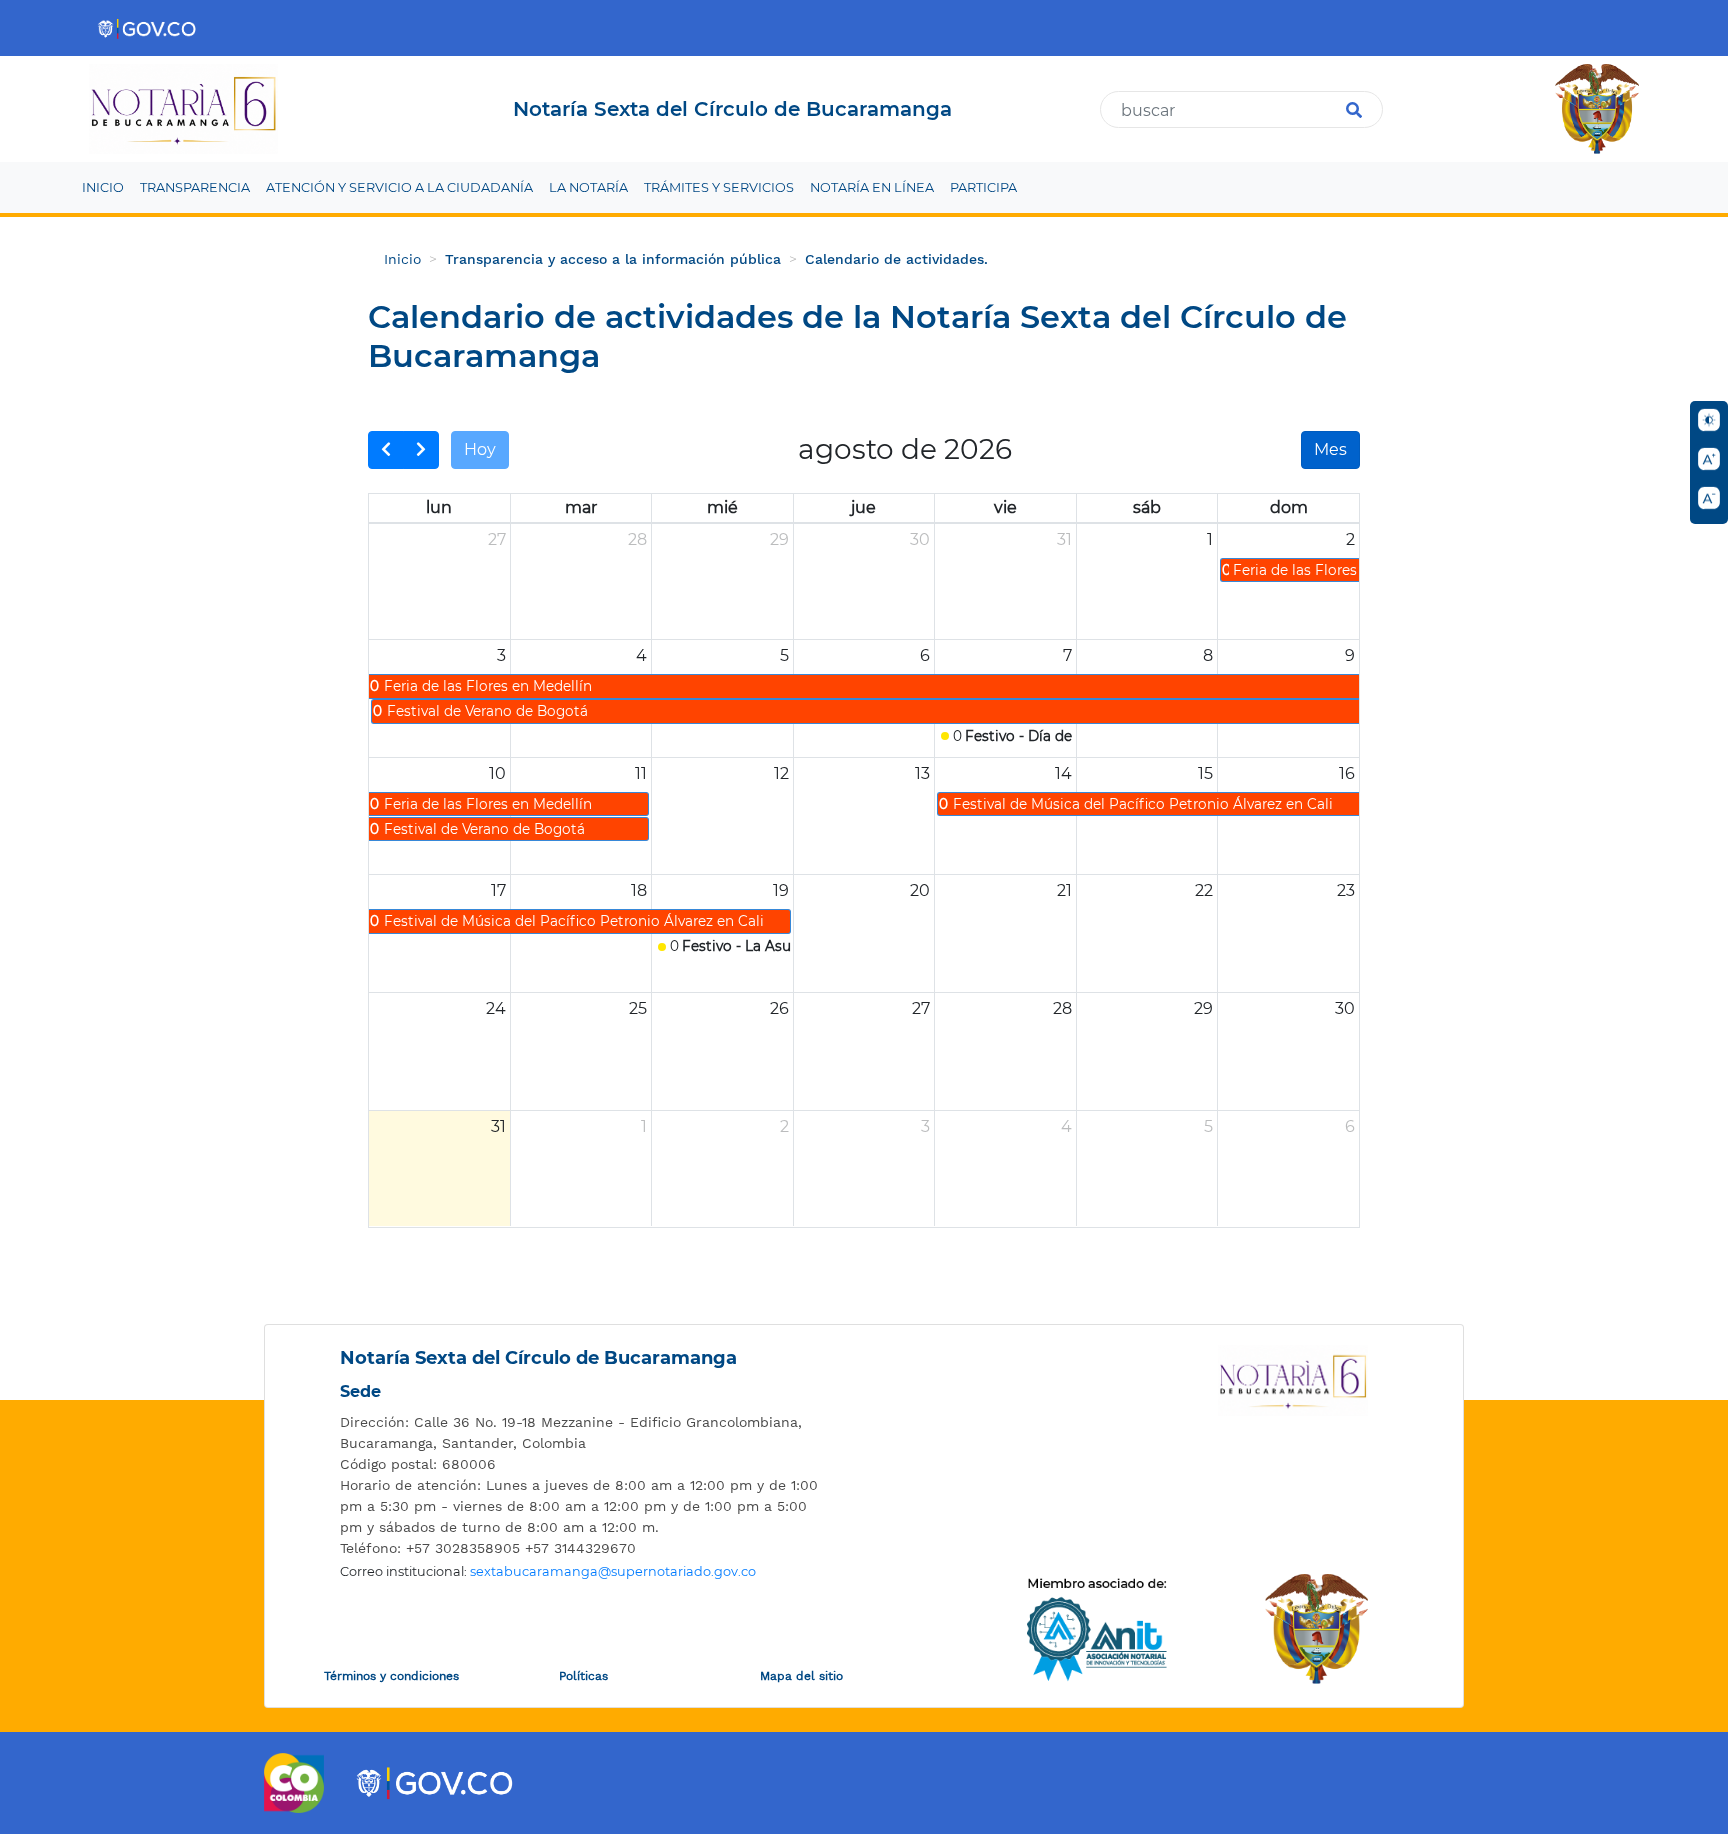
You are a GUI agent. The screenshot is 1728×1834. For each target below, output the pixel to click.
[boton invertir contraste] (1709, 420)
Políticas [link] (583, 1676)
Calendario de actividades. (896, 259)
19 (781, 890)
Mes (1330, 449)
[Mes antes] (386, 450)
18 (639, 890)
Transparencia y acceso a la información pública (613, 259)
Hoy (480, 449)
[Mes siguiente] (421, 450)
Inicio (402, 259)
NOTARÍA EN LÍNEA (872, 187)
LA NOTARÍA (588, 187)
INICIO (103, 187)
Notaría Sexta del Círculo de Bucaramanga (538, 1358)
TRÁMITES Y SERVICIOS (719, 187)
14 (1063, 773)
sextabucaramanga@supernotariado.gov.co (613, 1571)
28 (637, 539)
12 (781, 773)
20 (920, 890)
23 (1346, 890)
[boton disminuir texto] (1709, 498)
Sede (360, 1391)
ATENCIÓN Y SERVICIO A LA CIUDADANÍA (399, 187)
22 (1204, 890)
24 (496, 1008)
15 (1205, 773)
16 (1347, 773)
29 (779, 539)
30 (920, 539)
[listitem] (579, 1433)
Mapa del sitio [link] (801, 1676)
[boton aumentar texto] (1709, 459)
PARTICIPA (983, 187)
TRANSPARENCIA (195, 187)
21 (1064, 890)
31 (1064, 539)
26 (779, 1008)
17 (498, 890)
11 (641, 773)
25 (638, 1008)
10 (497, 773)
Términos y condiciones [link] (391, 1676)
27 (497, 539)
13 (922, 773)
